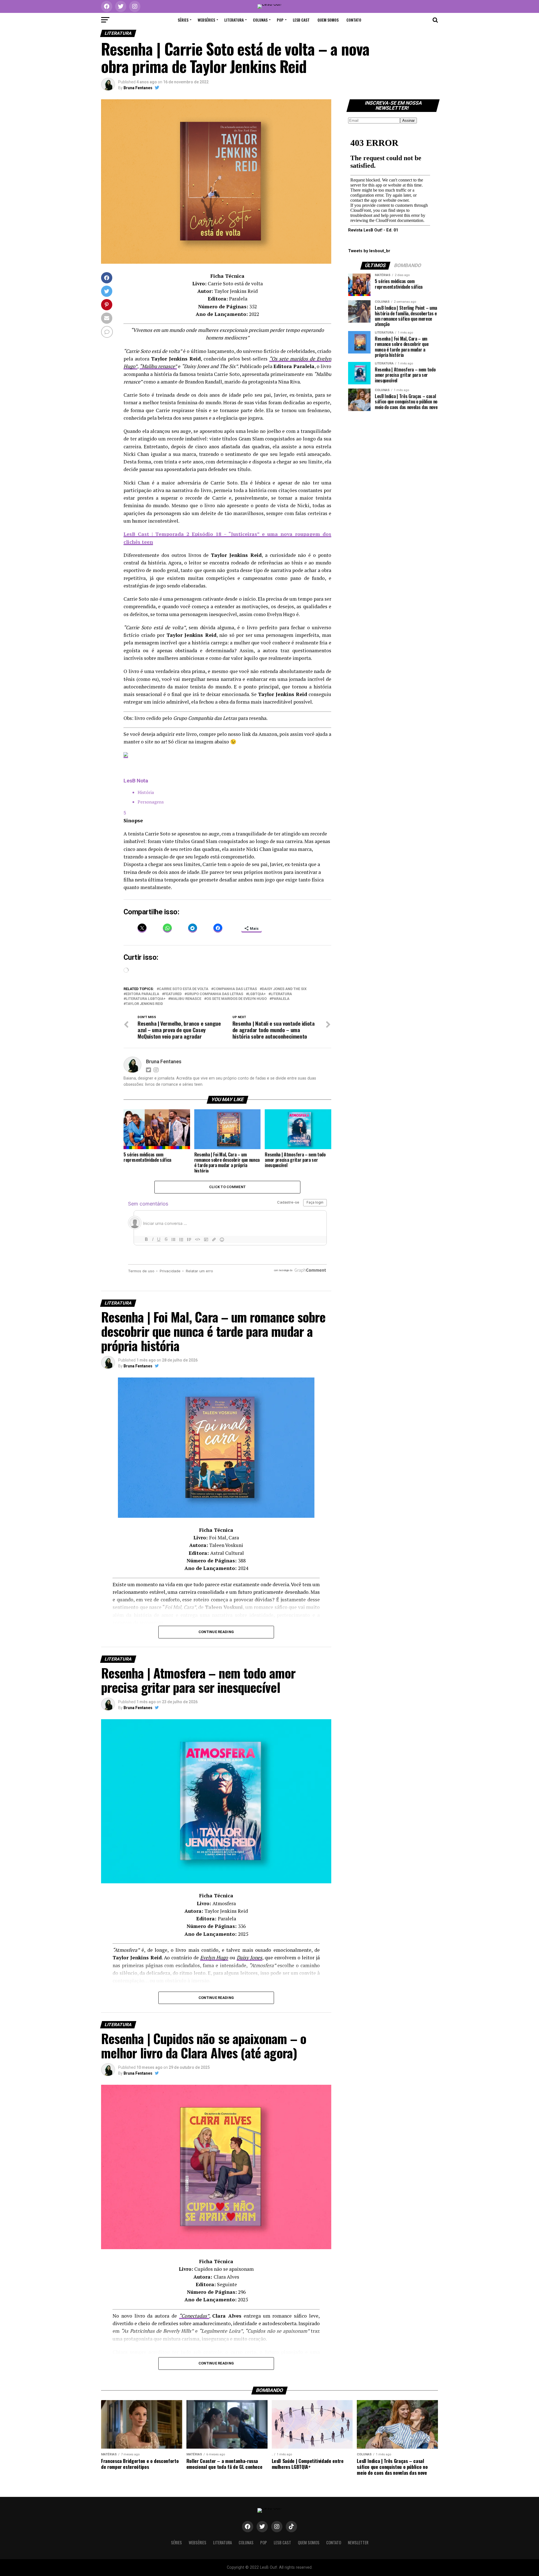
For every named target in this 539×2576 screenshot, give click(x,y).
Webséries (206, 20)
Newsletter (358, 2542)
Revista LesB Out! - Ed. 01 (373, 230)
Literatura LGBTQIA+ (146, 999)
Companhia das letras (235, 989)
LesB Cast (301, 20)
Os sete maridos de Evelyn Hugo (237, 999)
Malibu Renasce (186, 999)
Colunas (260, 20)
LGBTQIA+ (257, 994)
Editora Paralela (142, 994)
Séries (183, 20)
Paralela (281, 999)
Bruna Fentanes (138, 88)
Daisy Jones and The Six (284, 989)
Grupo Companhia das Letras (215, 994)
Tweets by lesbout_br (369, 251)
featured (173, 994)
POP (280, 20)
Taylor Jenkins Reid (144, 1004)
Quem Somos (328, 20)
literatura (281, 994)
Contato (354, 20)
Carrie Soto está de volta (184, 989)
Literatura (234, 20)
